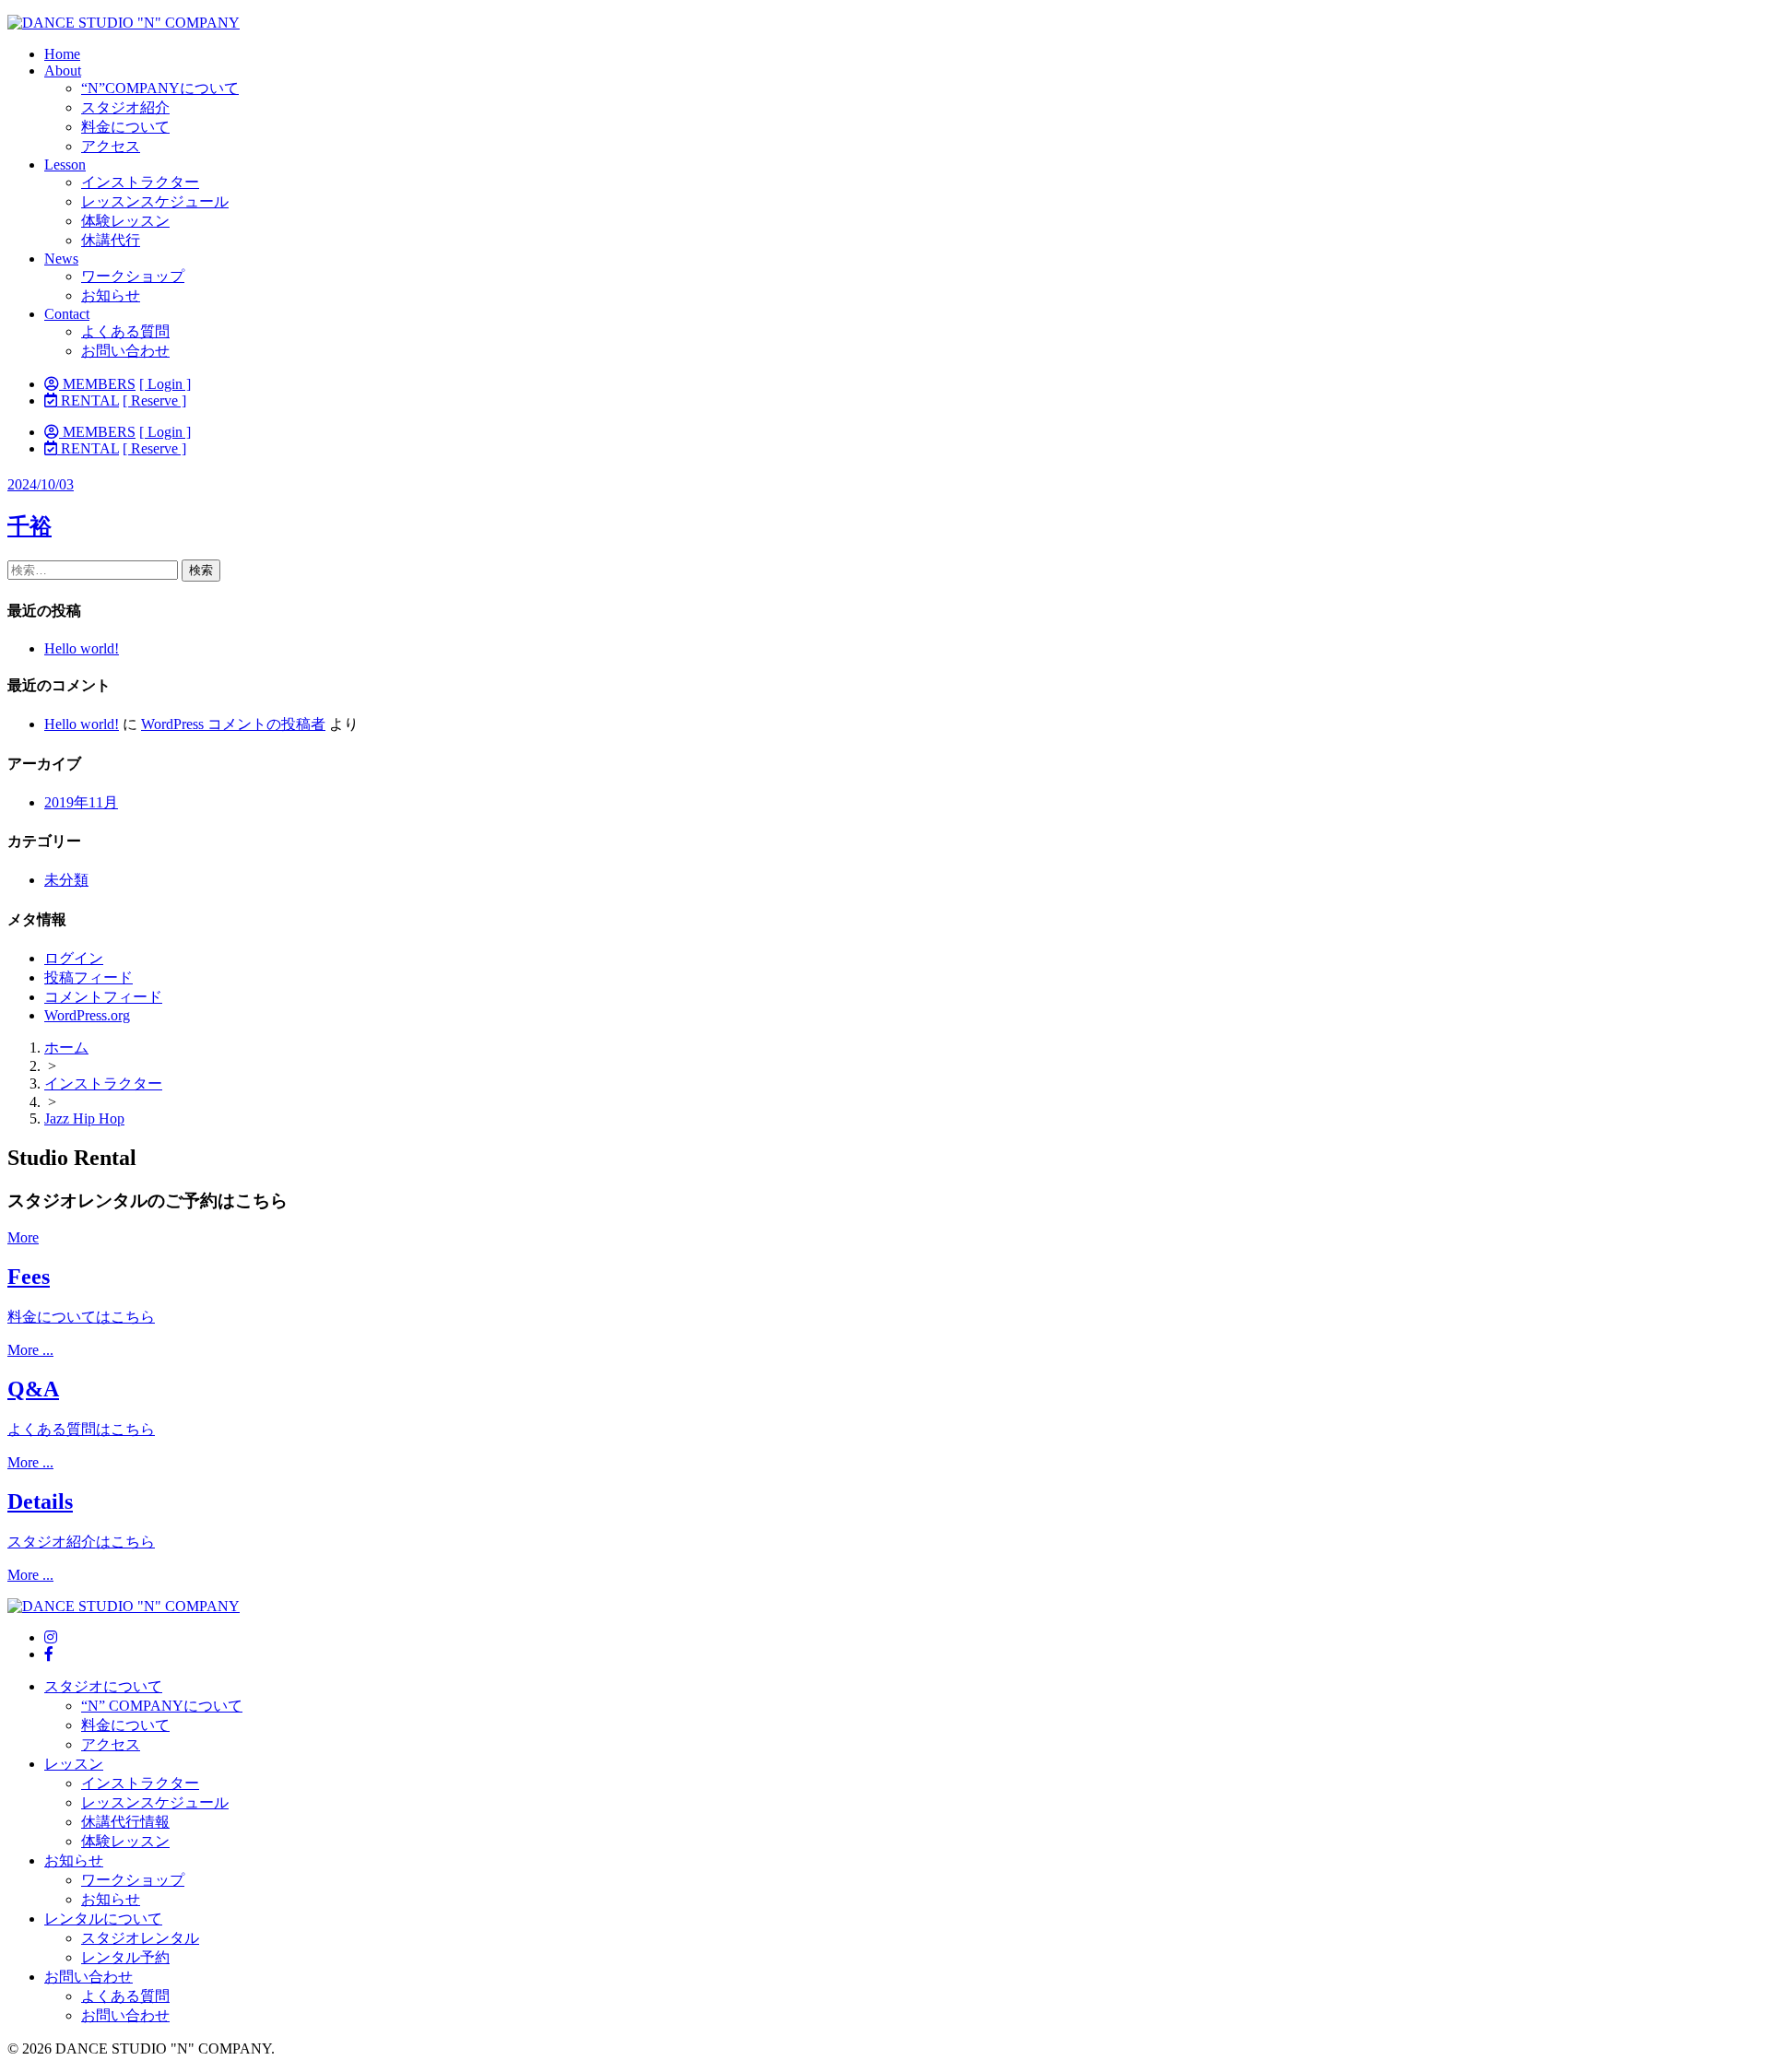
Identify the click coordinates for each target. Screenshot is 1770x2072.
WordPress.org (87, 1015)
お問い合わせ (125, 351)
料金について (125, 127)
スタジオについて (103, 1686)
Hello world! (82, 648)
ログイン (74, 958)
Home (62, 54)
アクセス (111, 146)
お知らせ (111, 295)
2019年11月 (81, 802)
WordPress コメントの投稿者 (233, 724)
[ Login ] (165, 384)
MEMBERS (97, 384)
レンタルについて (103, 1919)
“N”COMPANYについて (160, 88)
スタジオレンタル (140, 1938)
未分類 (66, 880)
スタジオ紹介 (125, 107)
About (63, 71)
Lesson (65, 165)
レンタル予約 (125, 1957)
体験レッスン (125, 221)
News (61, 259)
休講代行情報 (125, 1822)
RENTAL (88, 400)
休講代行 (111, 240)
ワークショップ (133, 276)
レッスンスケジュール (155, 201)
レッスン (74, 1764)
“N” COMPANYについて (162, 1706)
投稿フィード (88, 977)
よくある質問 (125, 331)
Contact (67, 314)
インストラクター (140, 182)
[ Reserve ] (154, 400)
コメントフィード (103, 997)
